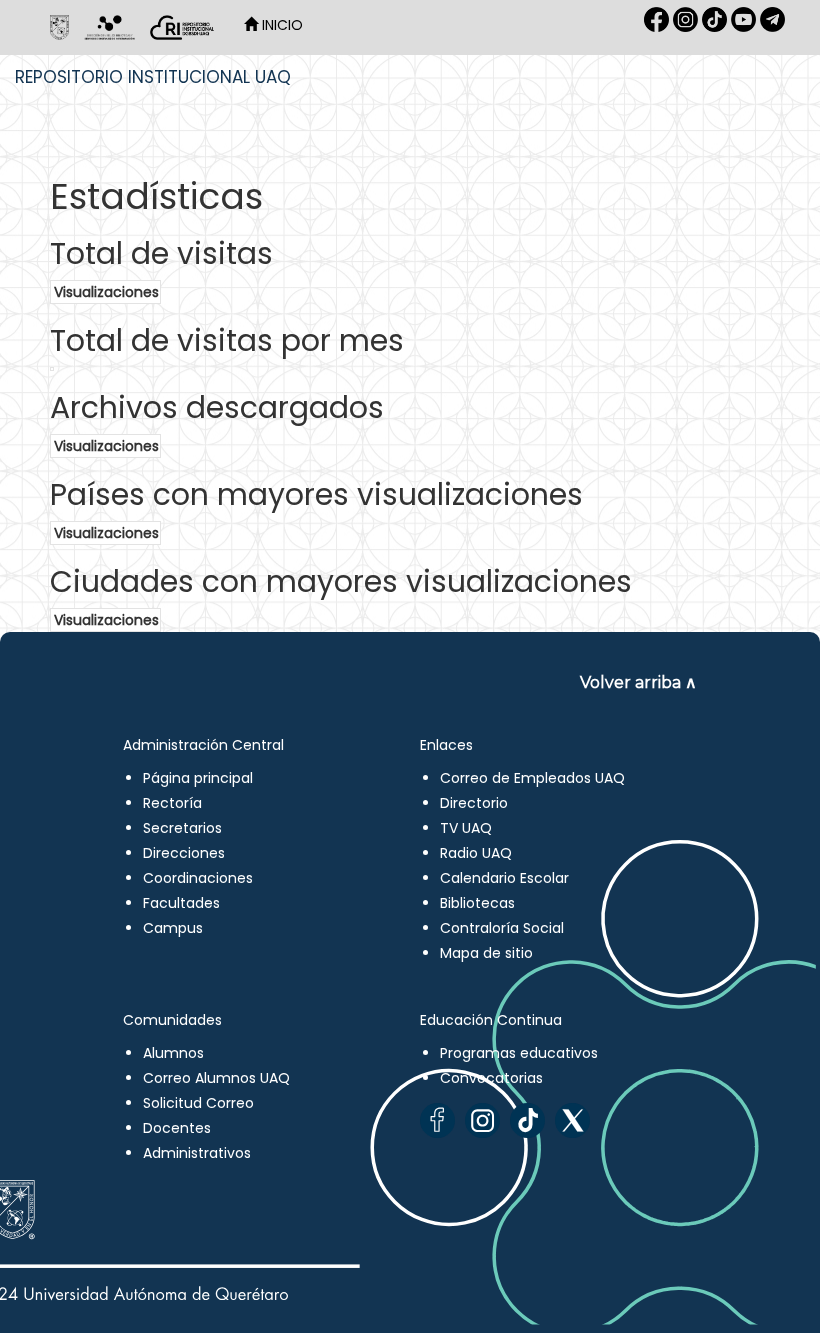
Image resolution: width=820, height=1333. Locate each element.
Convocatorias (491, 1078)
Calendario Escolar (504, 878)
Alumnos (173, 1053)
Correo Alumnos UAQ (216, 1078)
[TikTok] (527, 1120)
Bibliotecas (477, 903)
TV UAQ (466, 828)
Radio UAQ (476, 853)
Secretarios (182, 828)
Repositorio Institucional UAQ (153, 77)
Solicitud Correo (198, 1103)
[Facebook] (437, 1120)
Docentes (177, 1128)
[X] (572, 1120)
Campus (173, 928)
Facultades (181, 903)
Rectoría (172, 803)
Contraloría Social (502, 928)
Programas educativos (519, 1053)
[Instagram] (482, 1120)
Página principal (198, 778)
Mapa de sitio (486, 953)
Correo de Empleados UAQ (532, 778)
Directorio (474, 803)
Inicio (280, 25)
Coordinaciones (198, 878)
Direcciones (184, 853)
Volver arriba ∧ (638, 682)
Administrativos (197, 1153)
